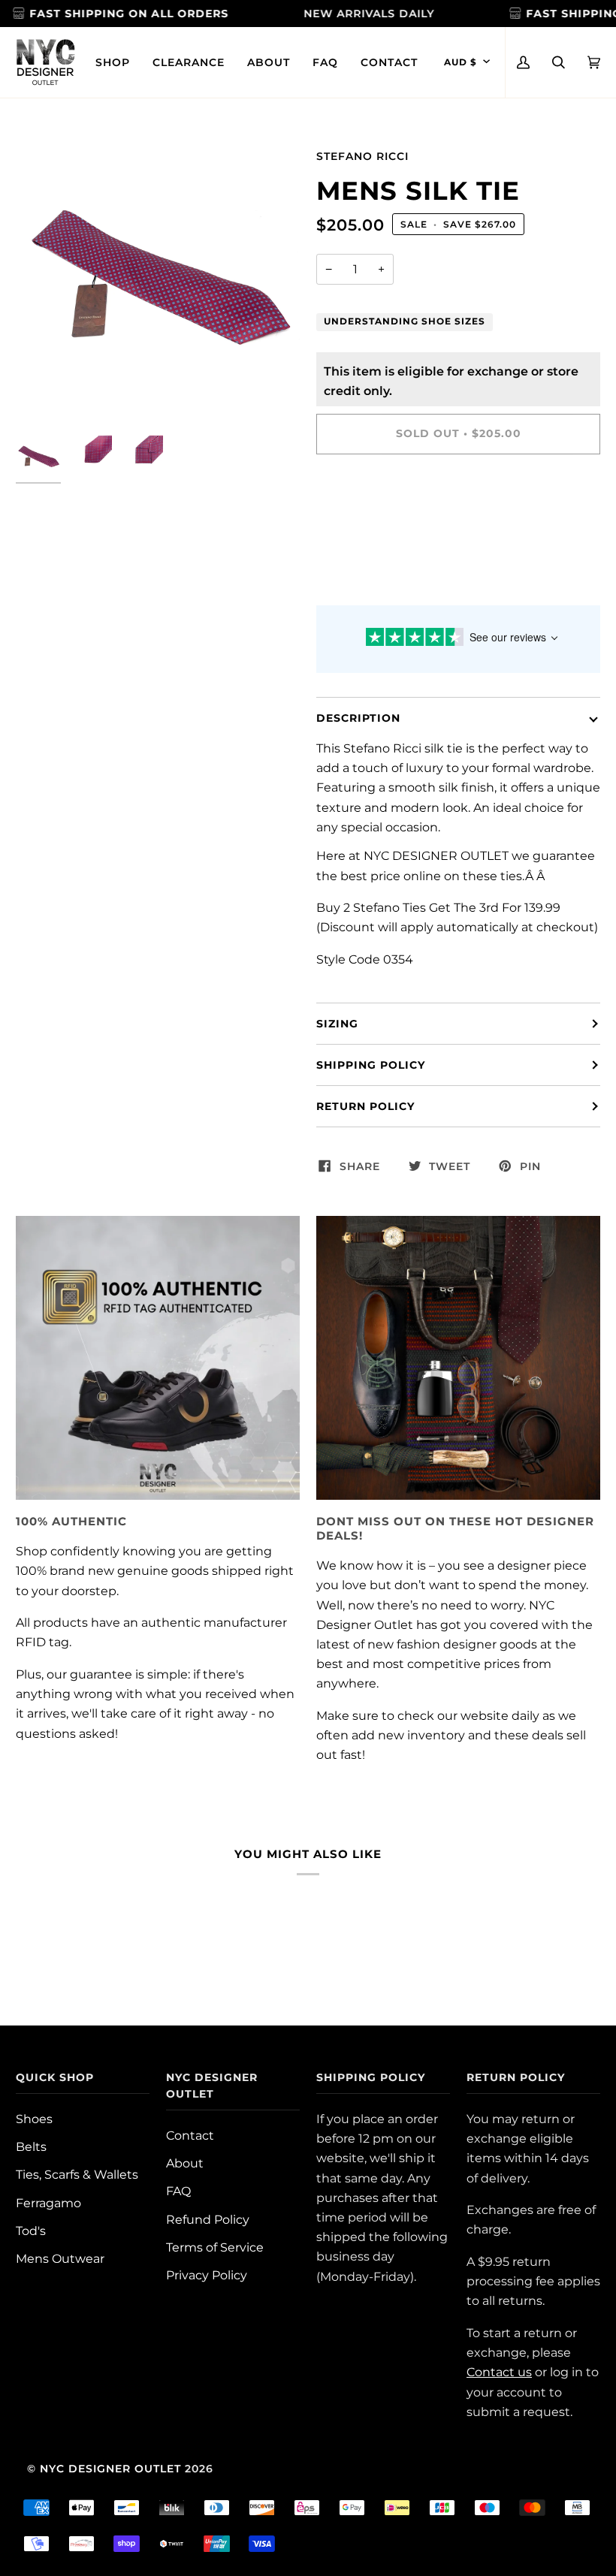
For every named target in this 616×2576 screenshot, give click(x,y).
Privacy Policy (207, 2275)
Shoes (34, 2119)
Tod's (31, 2231)
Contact (190, 2135)
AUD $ (460, 62)
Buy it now (458, 496)
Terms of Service (215, 2247)
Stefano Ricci (362, 156)
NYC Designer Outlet (110, 2469)
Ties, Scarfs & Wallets (77, 2174)
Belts (31, 2146)
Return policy (365, 1106)
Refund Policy (208, 2219)
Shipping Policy (371, 1065)
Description (358, 718)
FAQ (178, 2191)
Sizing (337, 1024)
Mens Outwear (60, 2258)
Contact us (499, 2372)
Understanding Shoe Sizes (405, 321)
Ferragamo (48, 2203)
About (185, 2163)
